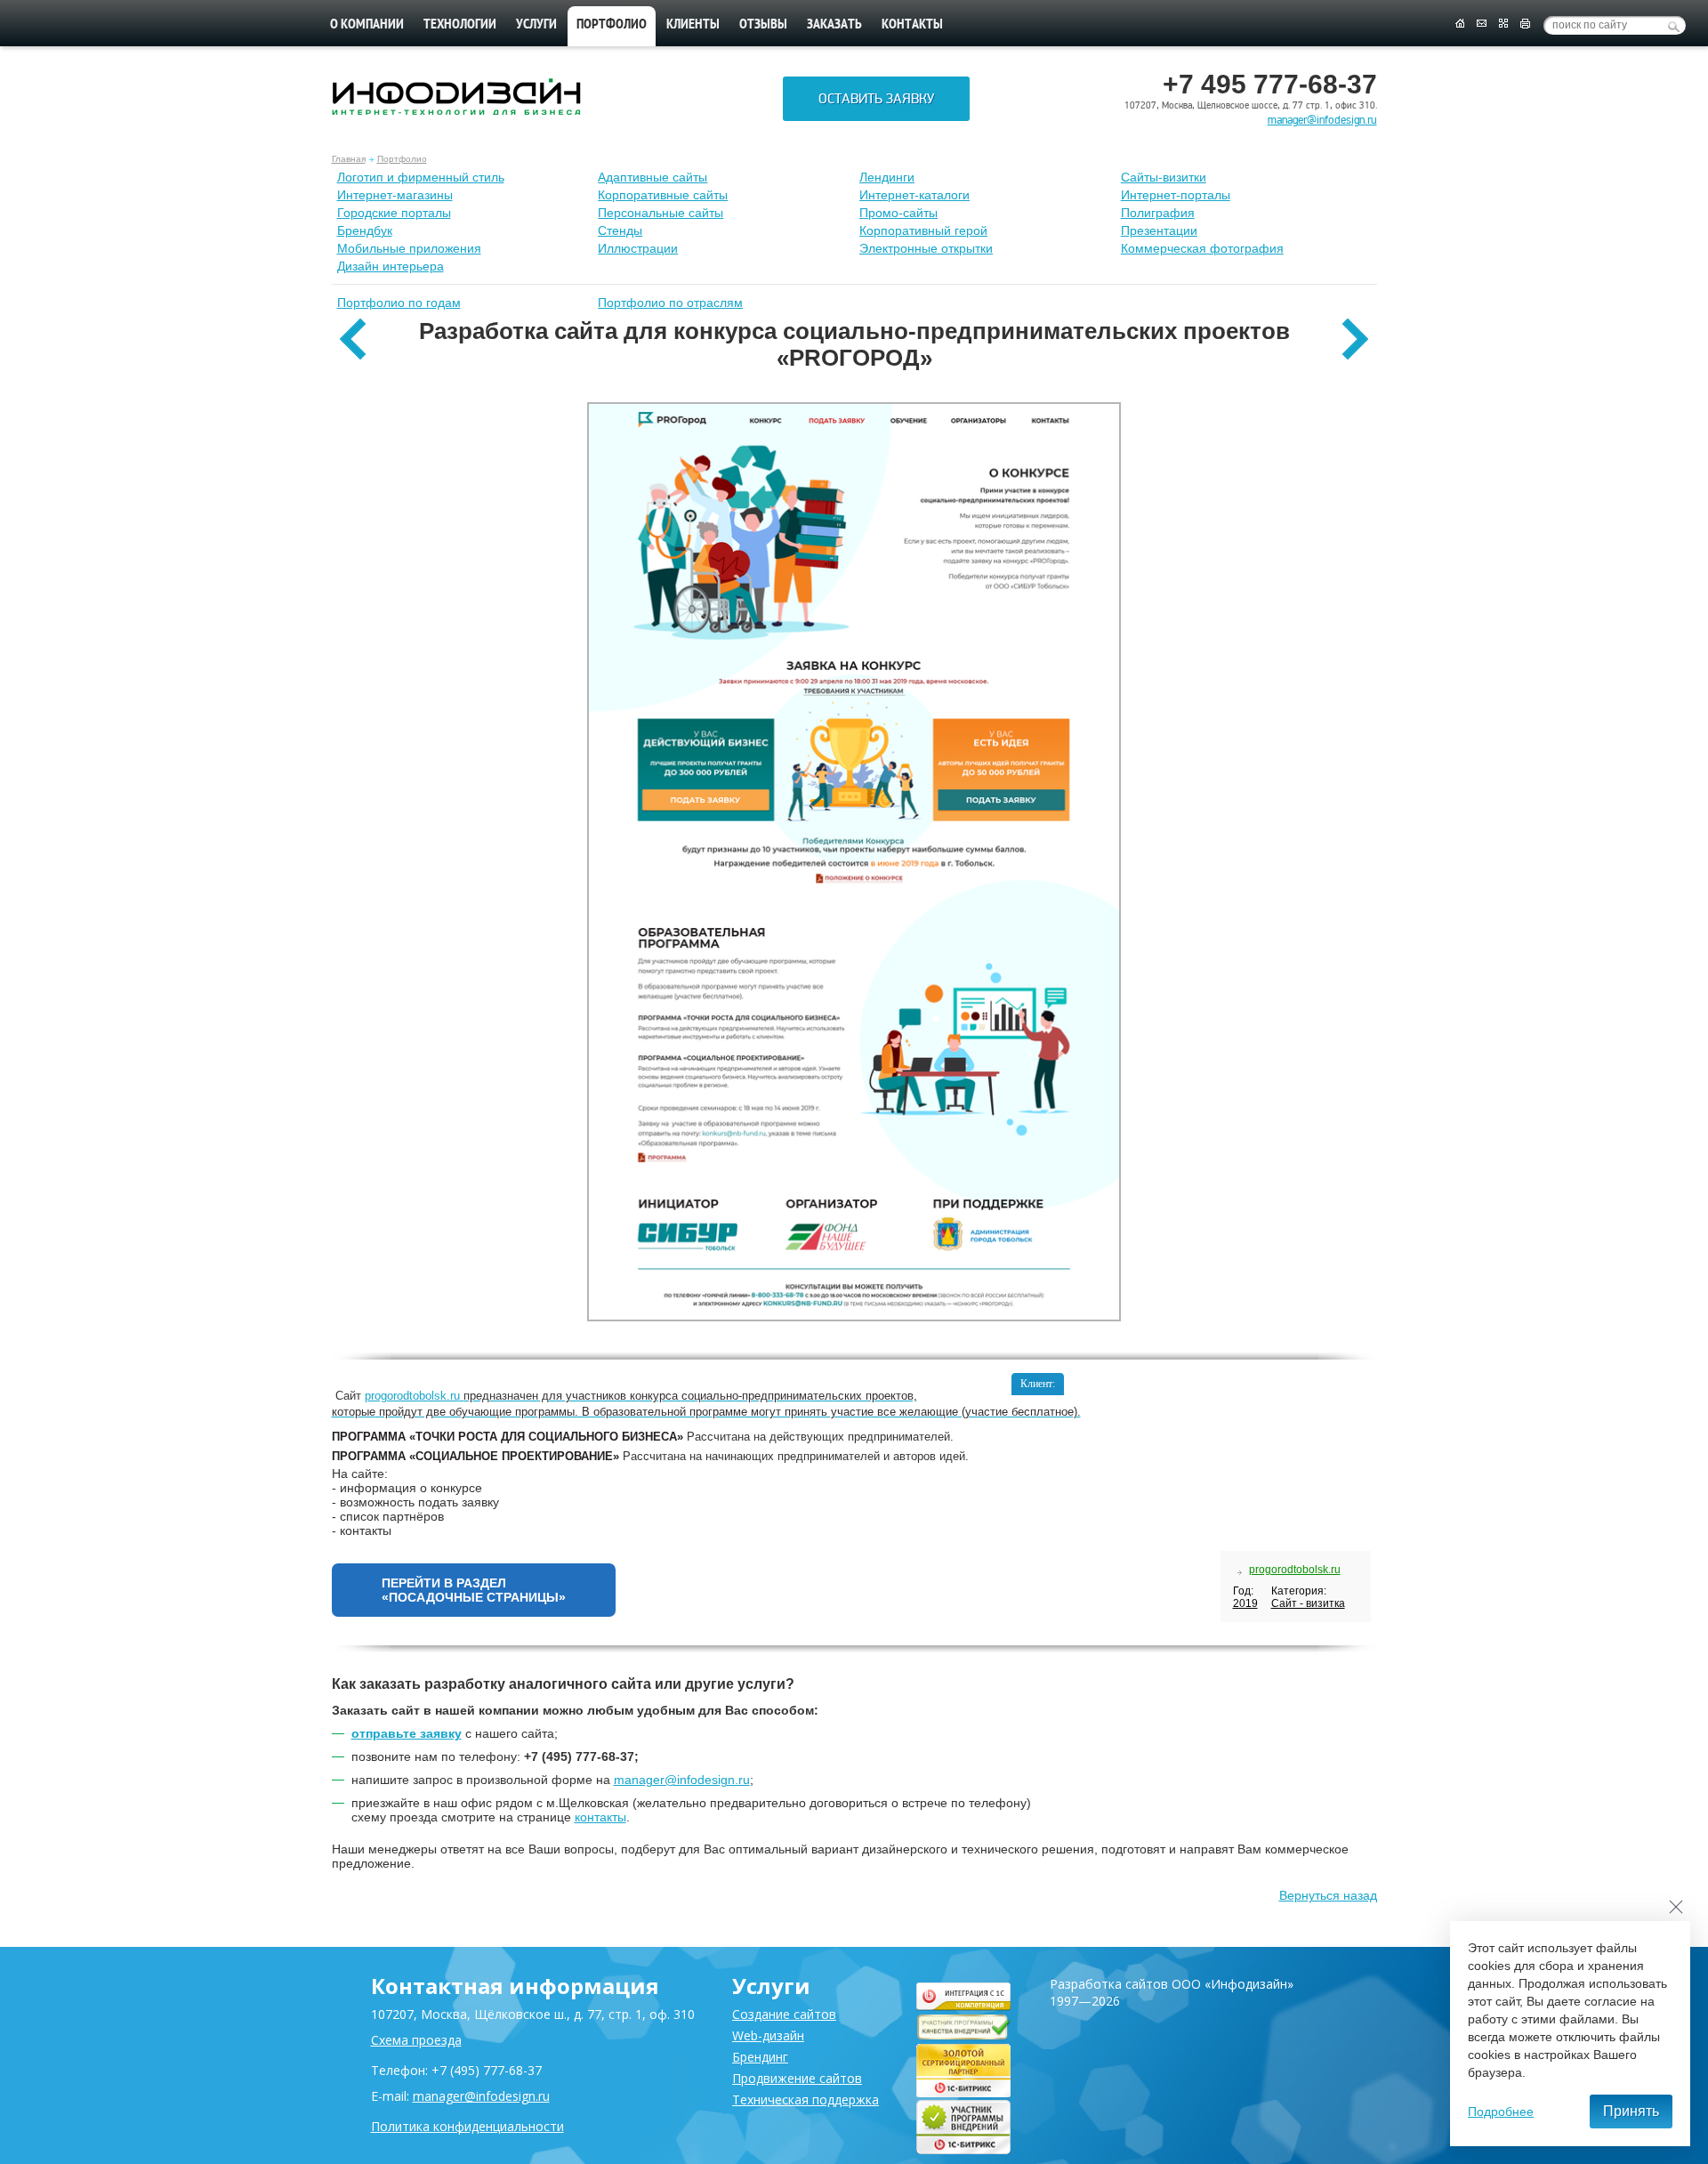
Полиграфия (1158, 213)
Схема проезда (416, 2040)
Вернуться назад (1328, 1895)
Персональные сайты (661, 213)
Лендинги (887, 177)
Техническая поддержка (806, 2099)
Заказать (834, 25)
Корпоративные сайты (663, 195)
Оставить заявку (876, 99)
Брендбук (365, 230)
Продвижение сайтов (797, 2078)
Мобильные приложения (409, 248)
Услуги (536, 25)
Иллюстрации (638, 248)
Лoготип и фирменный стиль (421, 177)
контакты (600, 1817)
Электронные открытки (926, 248)
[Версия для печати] (1525, 24)
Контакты (912, 25)
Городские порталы (394, 213)
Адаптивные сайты (653, 177)
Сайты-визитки (1164, 177)
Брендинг (760, 2057)
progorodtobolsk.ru (1295, 1570)
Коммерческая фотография (1202, 248)
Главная (349, 159)
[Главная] (1459, 24)
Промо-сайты (898, 213)
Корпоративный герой (923, 230)
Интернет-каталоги (914, 195)
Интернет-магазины (395, 195)
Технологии (460, 25)
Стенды (620, 230)
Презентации (1159, 230)
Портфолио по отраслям (670, 303)
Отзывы (763, 25)
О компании (367, 25)
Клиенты (693, 25)
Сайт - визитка (1308, 1603)
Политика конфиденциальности (467, 2126)
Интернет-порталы (1176, 195)
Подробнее (1501, 2112)
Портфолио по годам (399, 303)
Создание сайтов (784, 2014)
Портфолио (402, 159)
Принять (1631, 2111)
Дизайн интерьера (391, 266)
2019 (1245, 1603)
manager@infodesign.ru (1322, 120)
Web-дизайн (768, 2035)
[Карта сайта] (1503, 24)
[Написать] (1482, 24)
